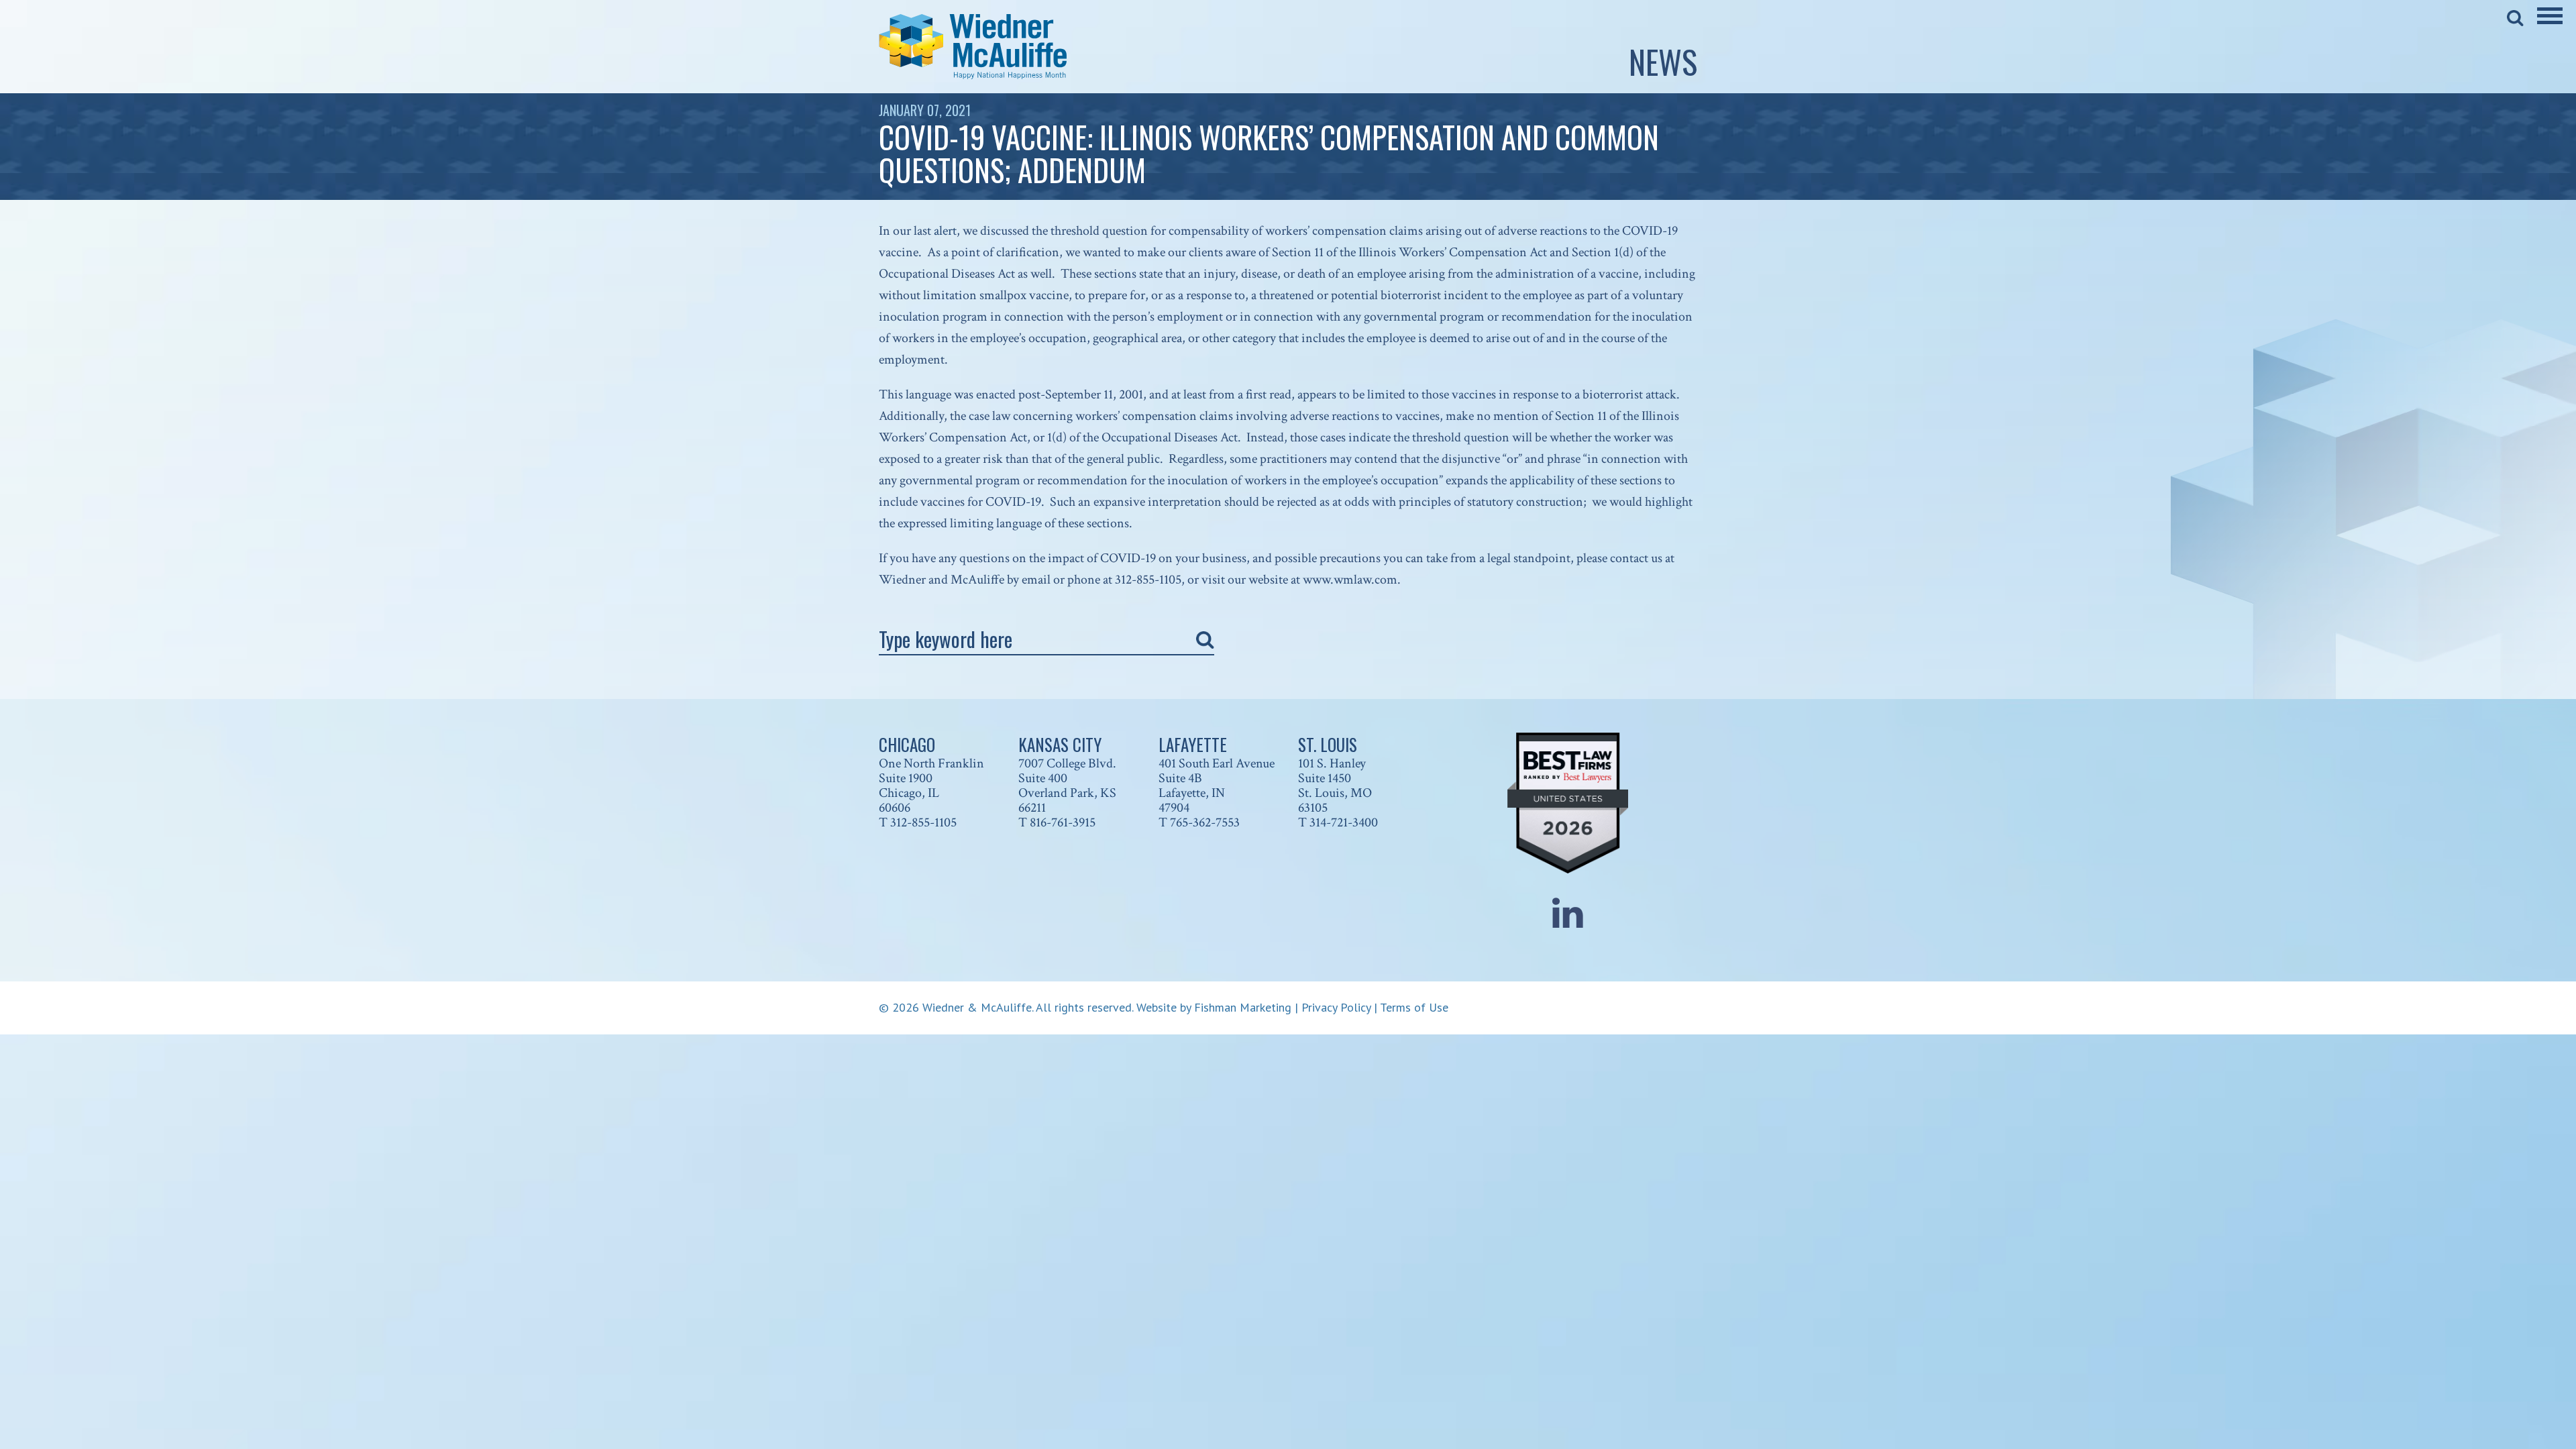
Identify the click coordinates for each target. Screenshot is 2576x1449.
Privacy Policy (1336, 1007)
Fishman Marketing (1243, 1007)
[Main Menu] (2550, 25)
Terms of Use (1414, 1007)
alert (945, 231)
